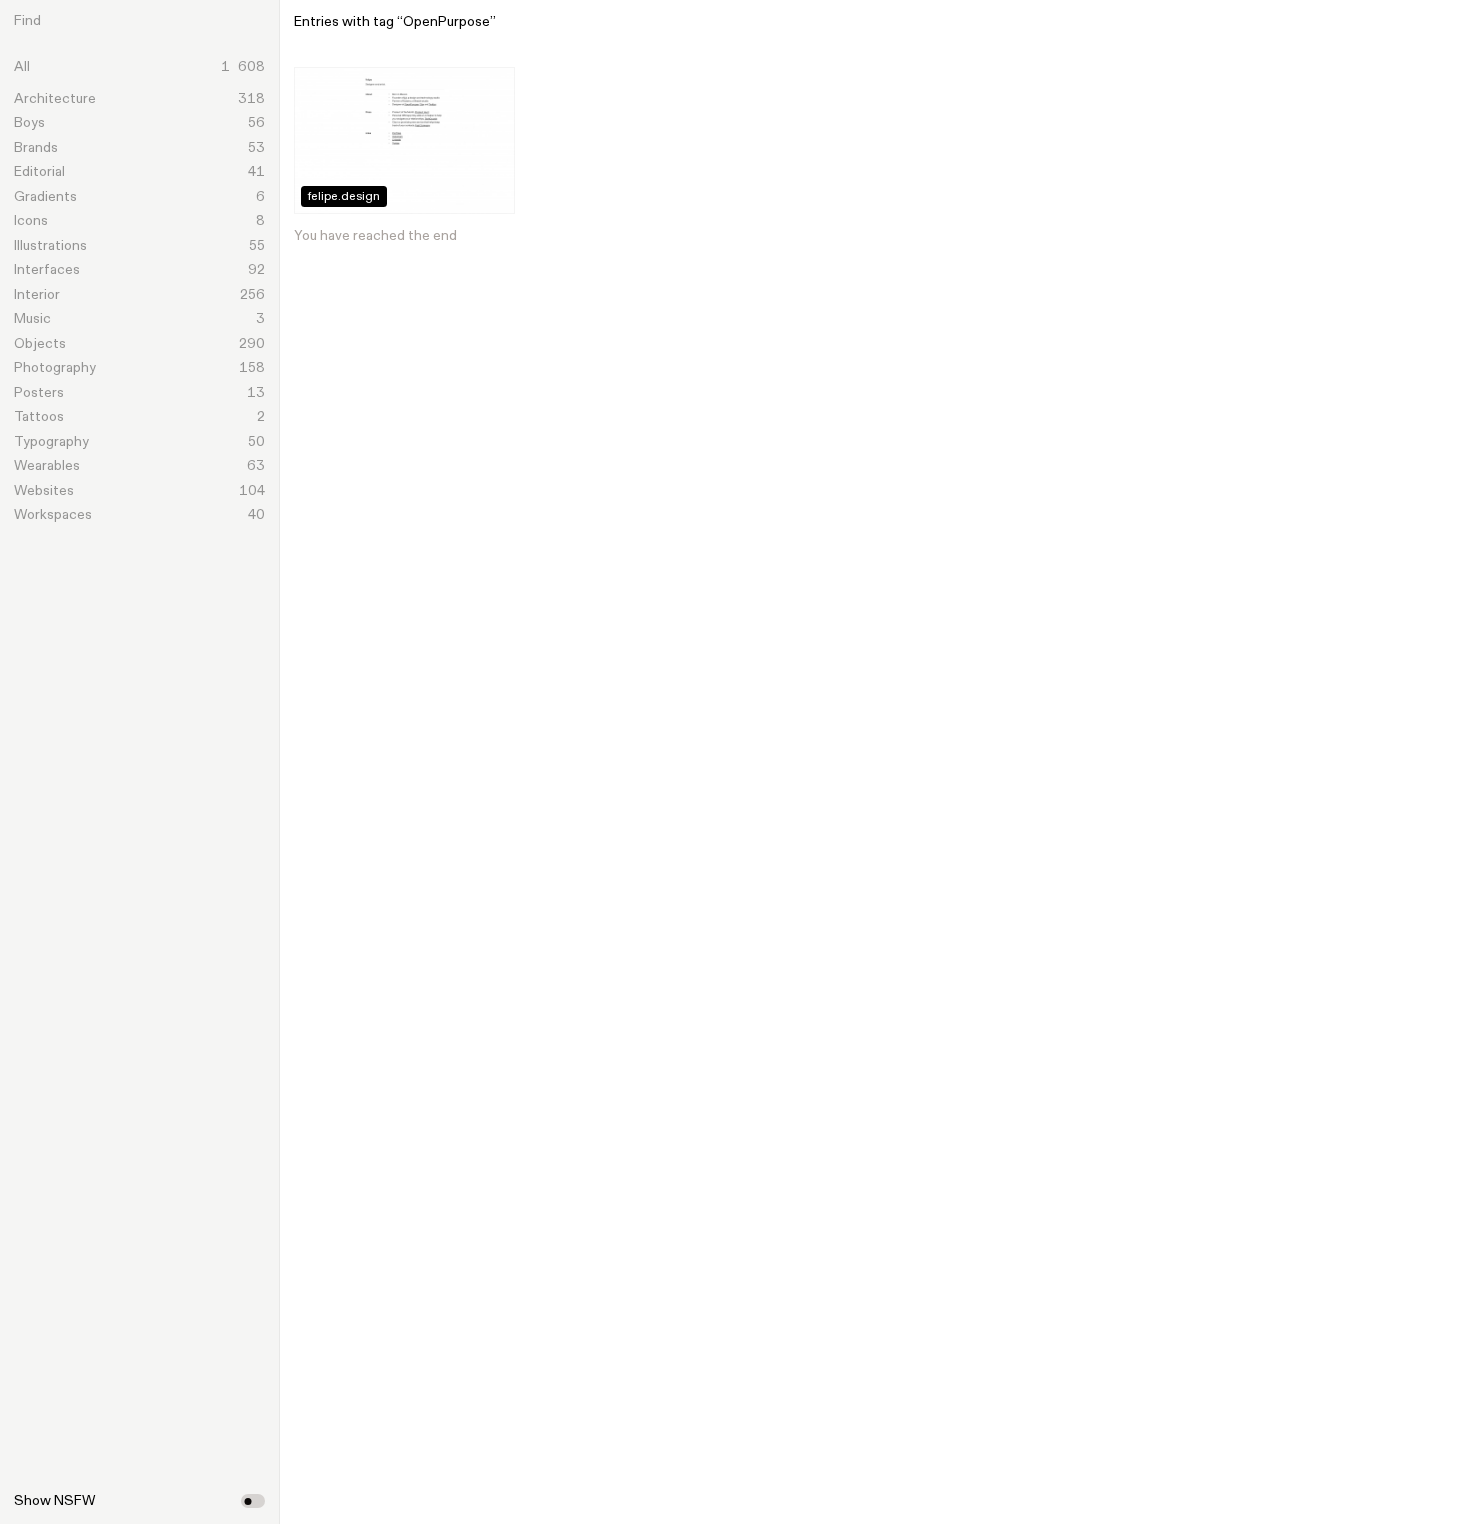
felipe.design (344, 197)
